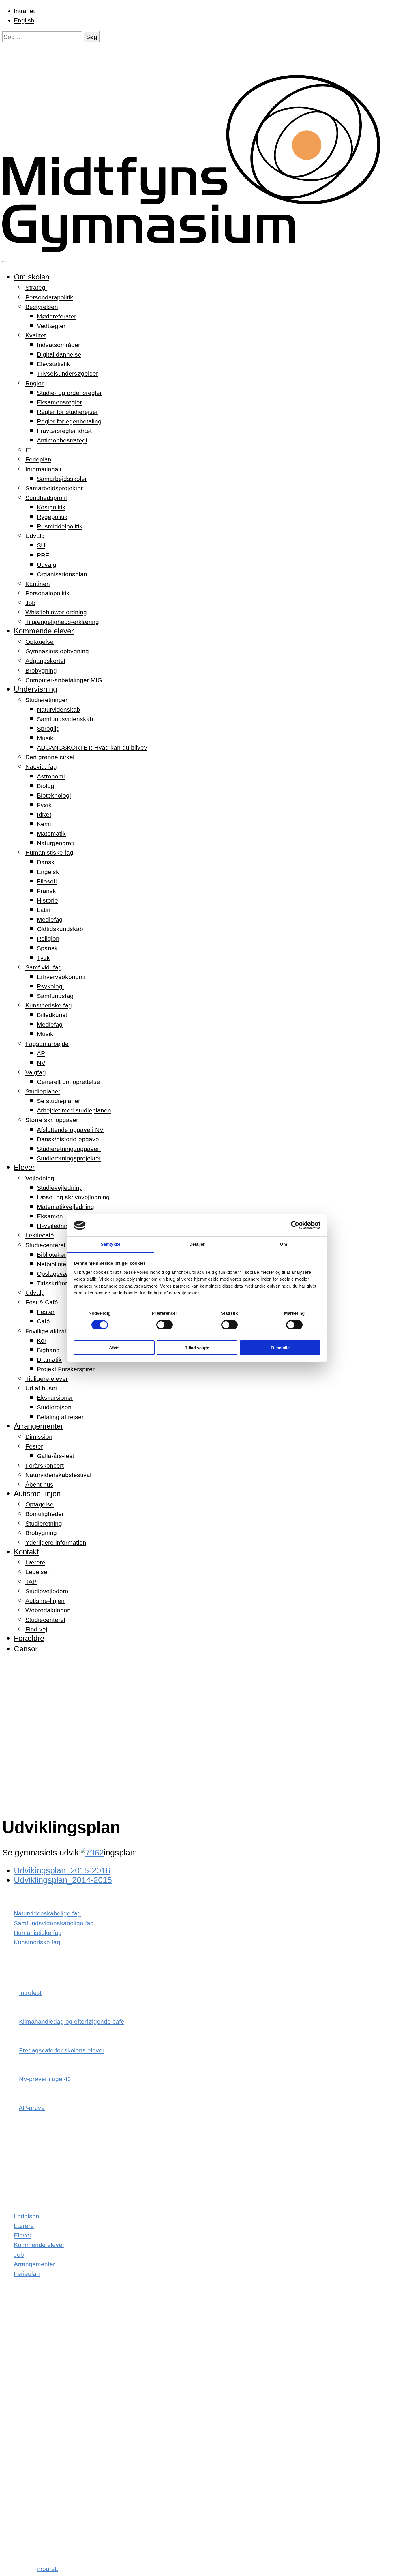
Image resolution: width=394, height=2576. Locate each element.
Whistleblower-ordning (56, 612)
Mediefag (50, 919)
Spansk (47, 948)
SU (41, 545)
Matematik (51, 833)
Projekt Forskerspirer (66, 1369)
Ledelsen (38, 1572)
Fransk (46, 891)
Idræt (44, 814)
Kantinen (38, 584)
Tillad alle (280, 1348)
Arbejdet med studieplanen (74, 1110)
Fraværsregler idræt (64, 431)
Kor (42, 1340)
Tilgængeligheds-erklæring (62, 622)
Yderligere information (56, 1542)
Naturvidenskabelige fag (47, 1913)
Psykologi (50, 986)
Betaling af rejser (60, 1417)
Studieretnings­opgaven (69, 1149)
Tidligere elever (47, 1379)
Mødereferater (57, 316)
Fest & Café (42, 1302)
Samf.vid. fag (44, 967)
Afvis (114, 1348)
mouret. (48, 2569)
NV (41, 1063)
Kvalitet (36, 335)
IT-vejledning (55, 1226)
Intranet (24, 11)
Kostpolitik (51, 507)
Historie (47, 900)
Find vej (36, 1629)
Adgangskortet (45, 661)
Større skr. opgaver (52, 1120)
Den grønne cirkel (50, 757)
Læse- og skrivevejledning (73, 1197)
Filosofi (47, 881)
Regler (34, 383)
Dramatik (49, 1360)
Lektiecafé (40, 1235)
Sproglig (48, 728)
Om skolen (32, 277)
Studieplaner (43, 1091)
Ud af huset (41, 1388)
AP (41, 1053)
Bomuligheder (45, 1514)
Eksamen (50, 1216)
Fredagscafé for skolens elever (62, 2050)
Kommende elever (44, 631)
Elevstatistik (54, 364)
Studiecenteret (45, 1245)
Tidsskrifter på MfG (63, 1283)
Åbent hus (39, 1484)
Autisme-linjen (37, 1494)
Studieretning (44, 1523)
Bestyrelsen (42, 307)
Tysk (43, 958)
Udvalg (35, 536)
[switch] (165, 1325)
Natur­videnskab (59, 709)
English (24, 20)
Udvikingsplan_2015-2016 (62, 1870)
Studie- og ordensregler (69, 393)
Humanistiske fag (49, 852)
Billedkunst (52, 1015)
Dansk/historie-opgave (68, 1139)
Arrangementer (39, 1426)
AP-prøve (32, 2108)
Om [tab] (283, 1244)
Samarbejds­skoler (62, 479)
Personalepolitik (47, 593)
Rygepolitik (52, 517)
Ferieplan (38, 459)
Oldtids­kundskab (60, 929)
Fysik (44, 805)
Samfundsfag (55, 996)
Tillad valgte (197, 1348)
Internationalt (43, 469)
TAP (31, 1582)
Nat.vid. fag (41, 767)
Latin (44, 910)
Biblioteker (51, 1255)
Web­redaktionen (48, 1610)
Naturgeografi (56, 843)
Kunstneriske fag (49, 1005)
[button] (92, 37)
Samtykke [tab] (111, 1244)
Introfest (30, 1993)
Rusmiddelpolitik (60, 526)
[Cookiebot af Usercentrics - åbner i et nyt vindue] (295, 1225)
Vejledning (40, 1178)
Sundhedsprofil (46, 498)
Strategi (36, 287)
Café (43, 1321)
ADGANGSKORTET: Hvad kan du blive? (92, 747)
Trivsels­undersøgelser (67, 373)
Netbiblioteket (56, 1264)
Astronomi (51, 776)
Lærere (35, 1562)
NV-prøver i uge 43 (45, 2079)
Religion (48, 938)
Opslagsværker (58, 1274)
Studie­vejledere (47, 1591)
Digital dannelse (59, 354)
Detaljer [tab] (197, 1244)
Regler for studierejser (67, 412)
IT (28, 450)
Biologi (46, 786)
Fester (46, 1312)
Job (30, 603)
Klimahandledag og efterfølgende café (72, 2021)
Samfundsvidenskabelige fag (54, 1923)
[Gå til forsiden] (197, 249)
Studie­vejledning (60, 1188)
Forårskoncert (45, 1465)
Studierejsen (54, 1407)
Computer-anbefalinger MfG (64, 680)
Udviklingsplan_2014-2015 (63, 1880)
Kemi (44, 824)
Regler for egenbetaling (69, 421)
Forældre (29, 1638)
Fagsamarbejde (47, 1044)
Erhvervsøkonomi (61, 977)
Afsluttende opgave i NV (70, 1130)
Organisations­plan (62, 574)
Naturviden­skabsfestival (58, 1475)
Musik (45, 738)
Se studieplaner (59, 1101)
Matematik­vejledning (65, 1207)
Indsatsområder (59, 345)
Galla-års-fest (56, 1456)
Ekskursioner (55, 1398)
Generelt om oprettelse (69, 1082)
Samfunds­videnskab (65, 719)
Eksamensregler (59, 402)
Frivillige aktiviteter (51, 1331)
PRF (43, 555)
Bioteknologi (54, 795)
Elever (24, 1167)
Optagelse (40, 642)
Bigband (48, 1350)
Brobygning (41, 670)
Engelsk (48, 872)
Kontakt (26, 1552)
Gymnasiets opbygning (57, 651)
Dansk (46, 862)
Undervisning (35, 689)
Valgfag (36, 1072)
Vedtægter (51, 326)
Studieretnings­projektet (69, 1158)
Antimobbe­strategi (62, 440)
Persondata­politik (49, 297)
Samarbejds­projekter (54, 488)
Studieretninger (46, 700)
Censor (26, 1649)
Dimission (39, 1437)
